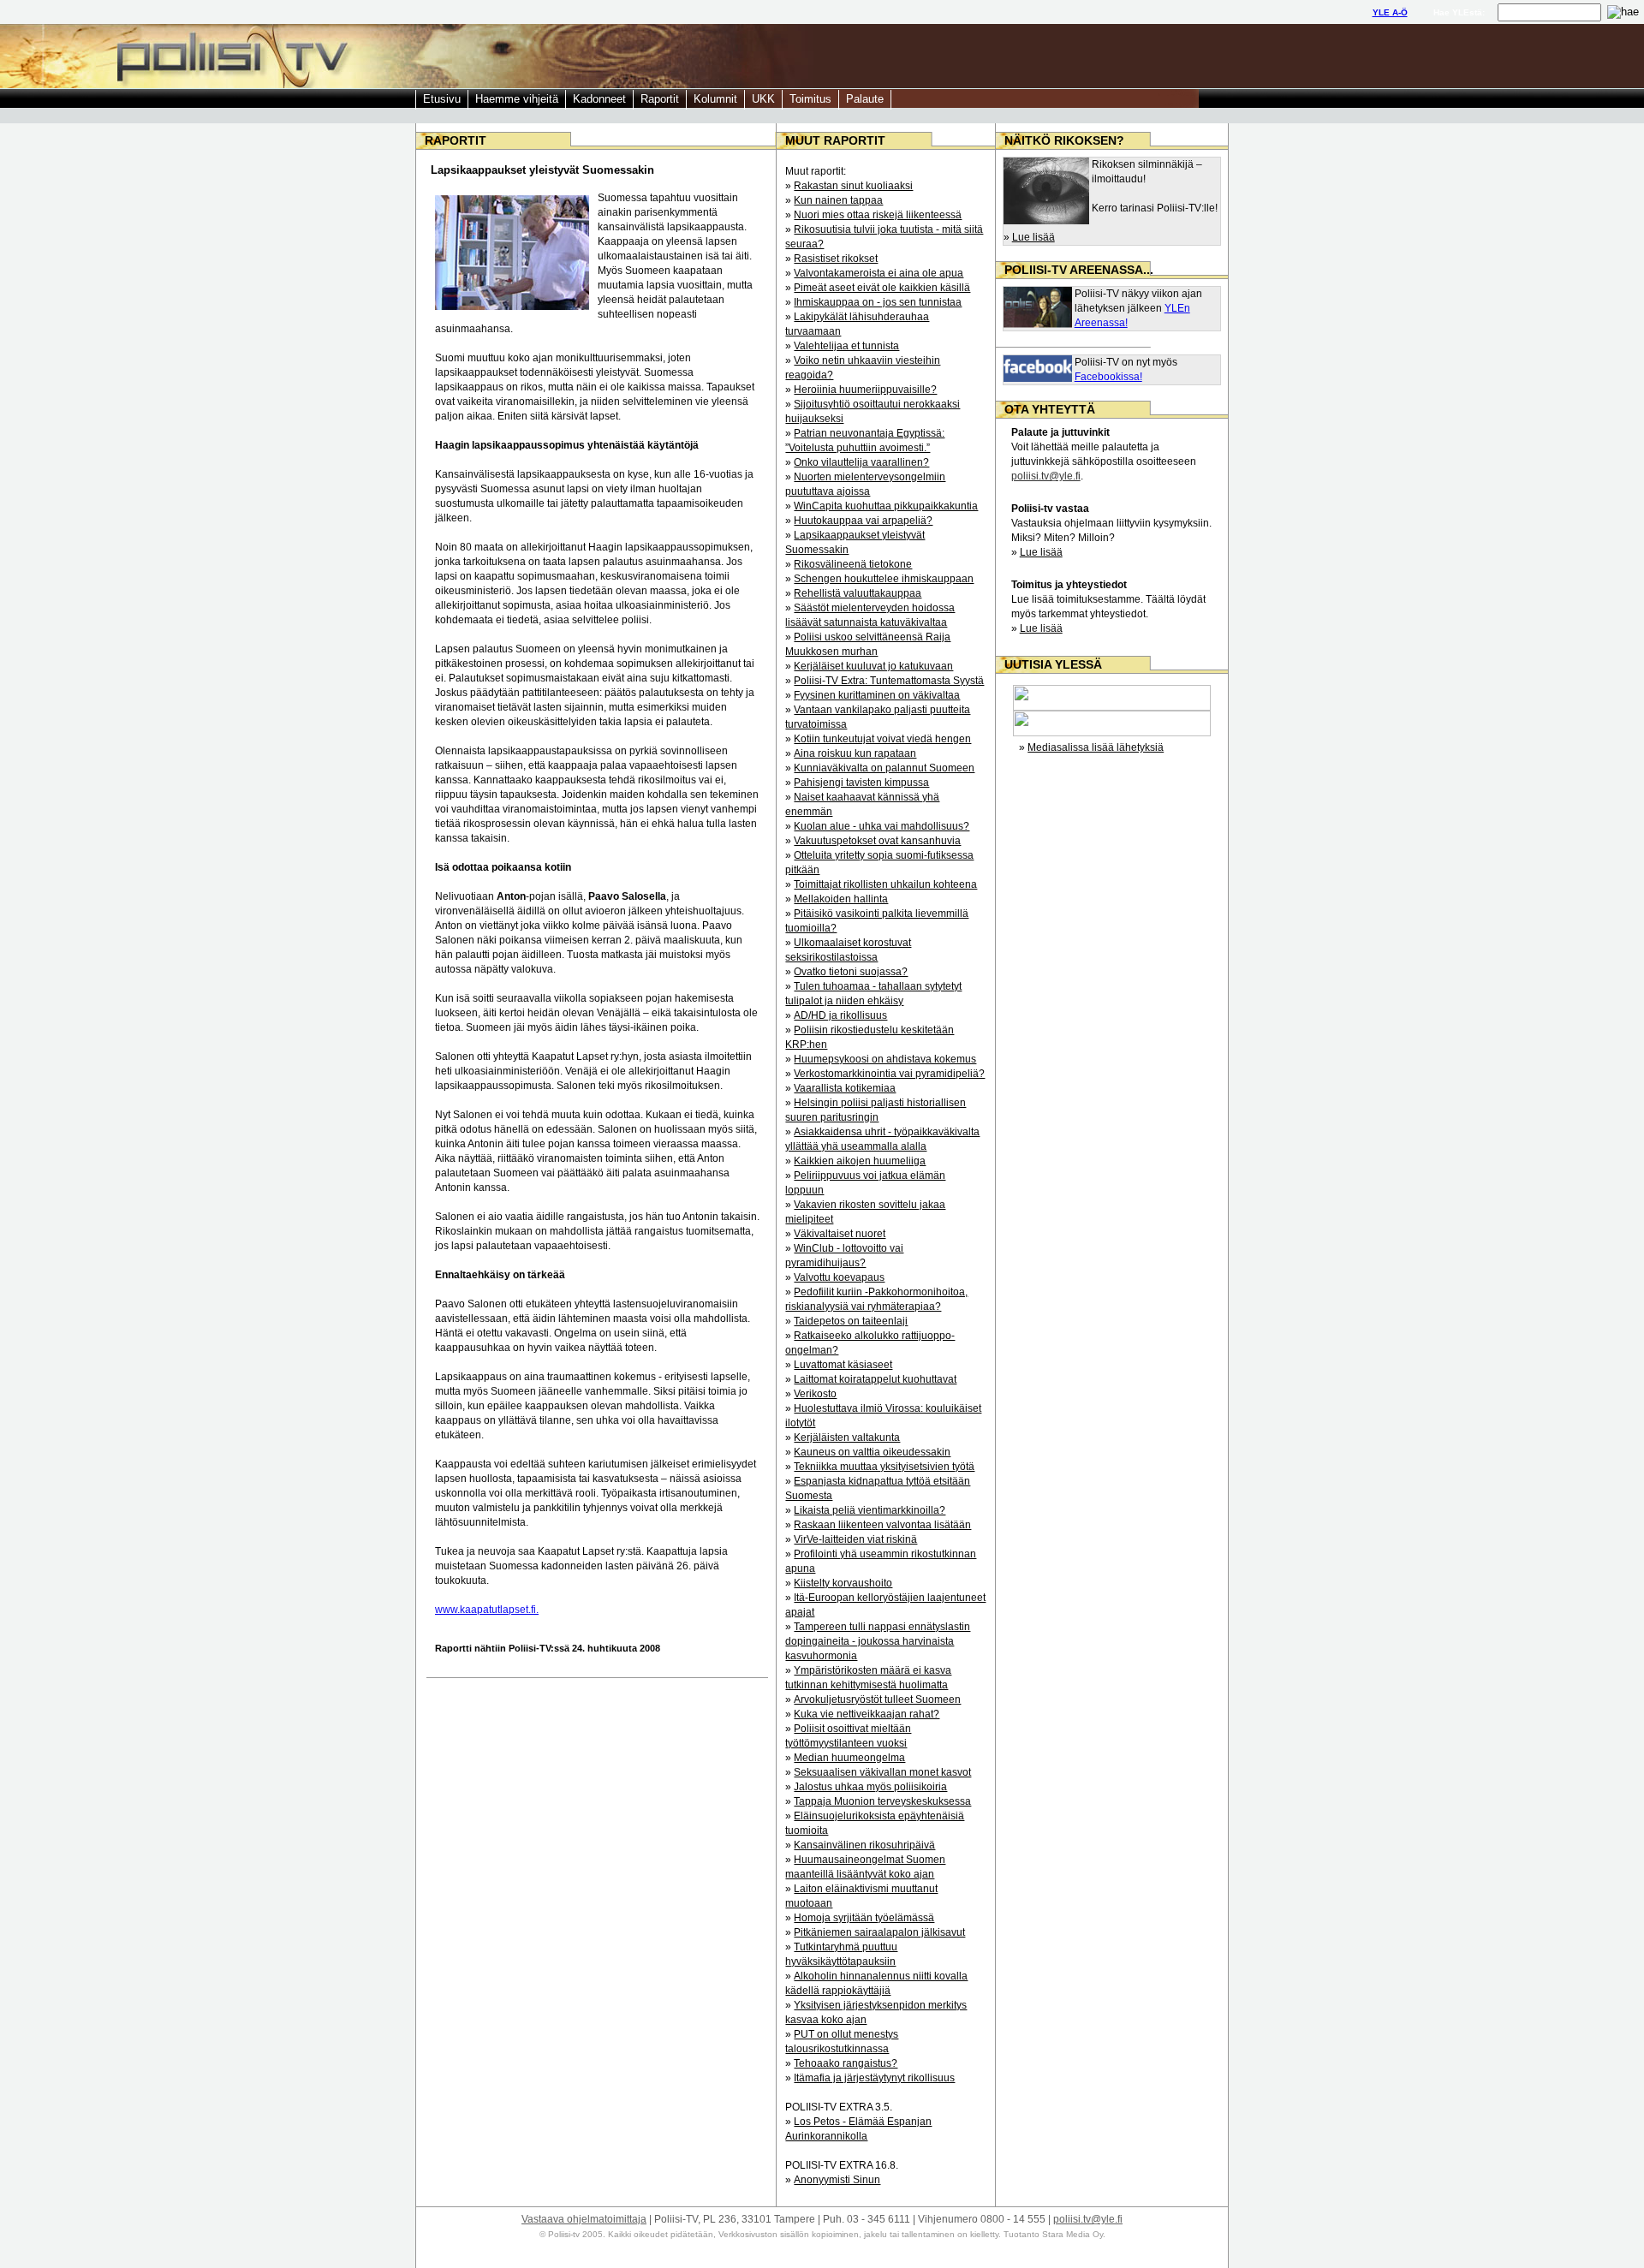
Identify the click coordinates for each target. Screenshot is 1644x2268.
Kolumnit (715, 99)
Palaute (865, 99)
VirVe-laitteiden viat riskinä (855, 1539)
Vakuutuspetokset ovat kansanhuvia (877, 841)
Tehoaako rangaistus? (846, 2063)
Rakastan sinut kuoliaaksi (853, 186)
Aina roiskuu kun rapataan (855, 753)
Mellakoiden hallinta (841, 899)
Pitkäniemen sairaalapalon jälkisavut (879, 1932)
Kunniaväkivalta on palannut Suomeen (884, 768)
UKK (763, 99)
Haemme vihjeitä (517, 99)
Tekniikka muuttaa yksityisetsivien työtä (884, 1467)
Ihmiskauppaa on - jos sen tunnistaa (878, 302)
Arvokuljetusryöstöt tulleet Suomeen (877, 1700)
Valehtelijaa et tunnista (846, 346)
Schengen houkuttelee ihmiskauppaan (884, 579)
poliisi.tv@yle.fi (1046, 476)
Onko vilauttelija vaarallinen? (861, 462)
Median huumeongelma (849, 1758)
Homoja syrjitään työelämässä (864, 1918)
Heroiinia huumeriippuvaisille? (865, 390)
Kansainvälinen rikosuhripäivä (864, 1845)
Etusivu (442, 99)
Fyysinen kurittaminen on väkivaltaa (877, 695)
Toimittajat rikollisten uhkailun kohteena (885, 884)
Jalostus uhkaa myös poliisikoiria (870, 1787)
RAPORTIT (456, 140)
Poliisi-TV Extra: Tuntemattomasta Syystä (889, 681)
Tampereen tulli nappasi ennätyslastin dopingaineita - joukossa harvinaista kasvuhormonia (878, 1641)
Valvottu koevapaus (839, 1277)
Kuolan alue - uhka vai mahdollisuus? (882, 826)
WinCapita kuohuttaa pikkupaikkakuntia (886, 506)
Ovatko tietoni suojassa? (851, 972)
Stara (1053, 2234)
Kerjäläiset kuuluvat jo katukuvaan (873, 666)
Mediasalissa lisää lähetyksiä (1096, 747)
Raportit (660, 99)
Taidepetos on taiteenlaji (851, 1321)
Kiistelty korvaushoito (843, 1583)
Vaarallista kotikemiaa (845, 1088)
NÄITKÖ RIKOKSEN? (1064, 140)
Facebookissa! (1108, 377)
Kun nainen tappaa (838, 200)
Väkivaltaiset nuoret (840, 1234)
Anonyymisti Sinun (837, 2180)
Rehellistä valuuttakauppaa (858, 593)
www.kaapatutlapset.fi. (487, 1610)
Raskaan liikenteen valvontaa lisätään (882, 1525)
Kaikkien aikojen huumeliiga (860, 1161)
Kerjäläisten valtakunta (847, 1438)
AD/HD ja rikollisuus (840, 1015)
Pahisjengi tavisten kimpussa (861, 783)
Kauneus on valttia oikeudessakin (872, 1452)
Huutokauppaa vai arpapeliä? (863, 521)
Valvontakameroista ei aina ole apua (879, 273)
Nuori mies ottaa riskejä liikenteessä (878, 215)
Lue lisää (1033, 237)
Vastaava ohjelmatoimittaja (584, 2219)
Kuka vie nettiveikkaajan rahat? (867, 1714)
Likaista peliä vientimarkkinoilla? (870, 1510)
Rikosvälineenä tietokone (853, 564)
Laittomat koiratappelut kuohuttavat (875, 1379)
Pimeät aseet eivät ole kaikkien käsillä (882, 288)
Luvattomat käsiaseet (843, 1365)
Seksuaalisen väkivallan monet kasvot (882, 1772)
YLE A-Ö (1390, 12)
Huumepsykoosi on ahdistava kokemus (885, 1059)
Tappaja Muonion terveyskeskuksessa (882, 1801)
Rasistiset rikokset (836, 259)
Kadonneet (599, 99)
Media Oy (1083, 2234)
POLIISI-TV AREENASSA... (1079, 270)
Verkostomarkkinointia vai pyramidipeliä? (889, 1074)
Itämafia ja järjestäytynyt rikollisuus (874, 2078)
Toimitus (810, 99)
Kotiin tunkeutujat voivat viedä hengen (882, 739)
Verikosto (815, 1394)
